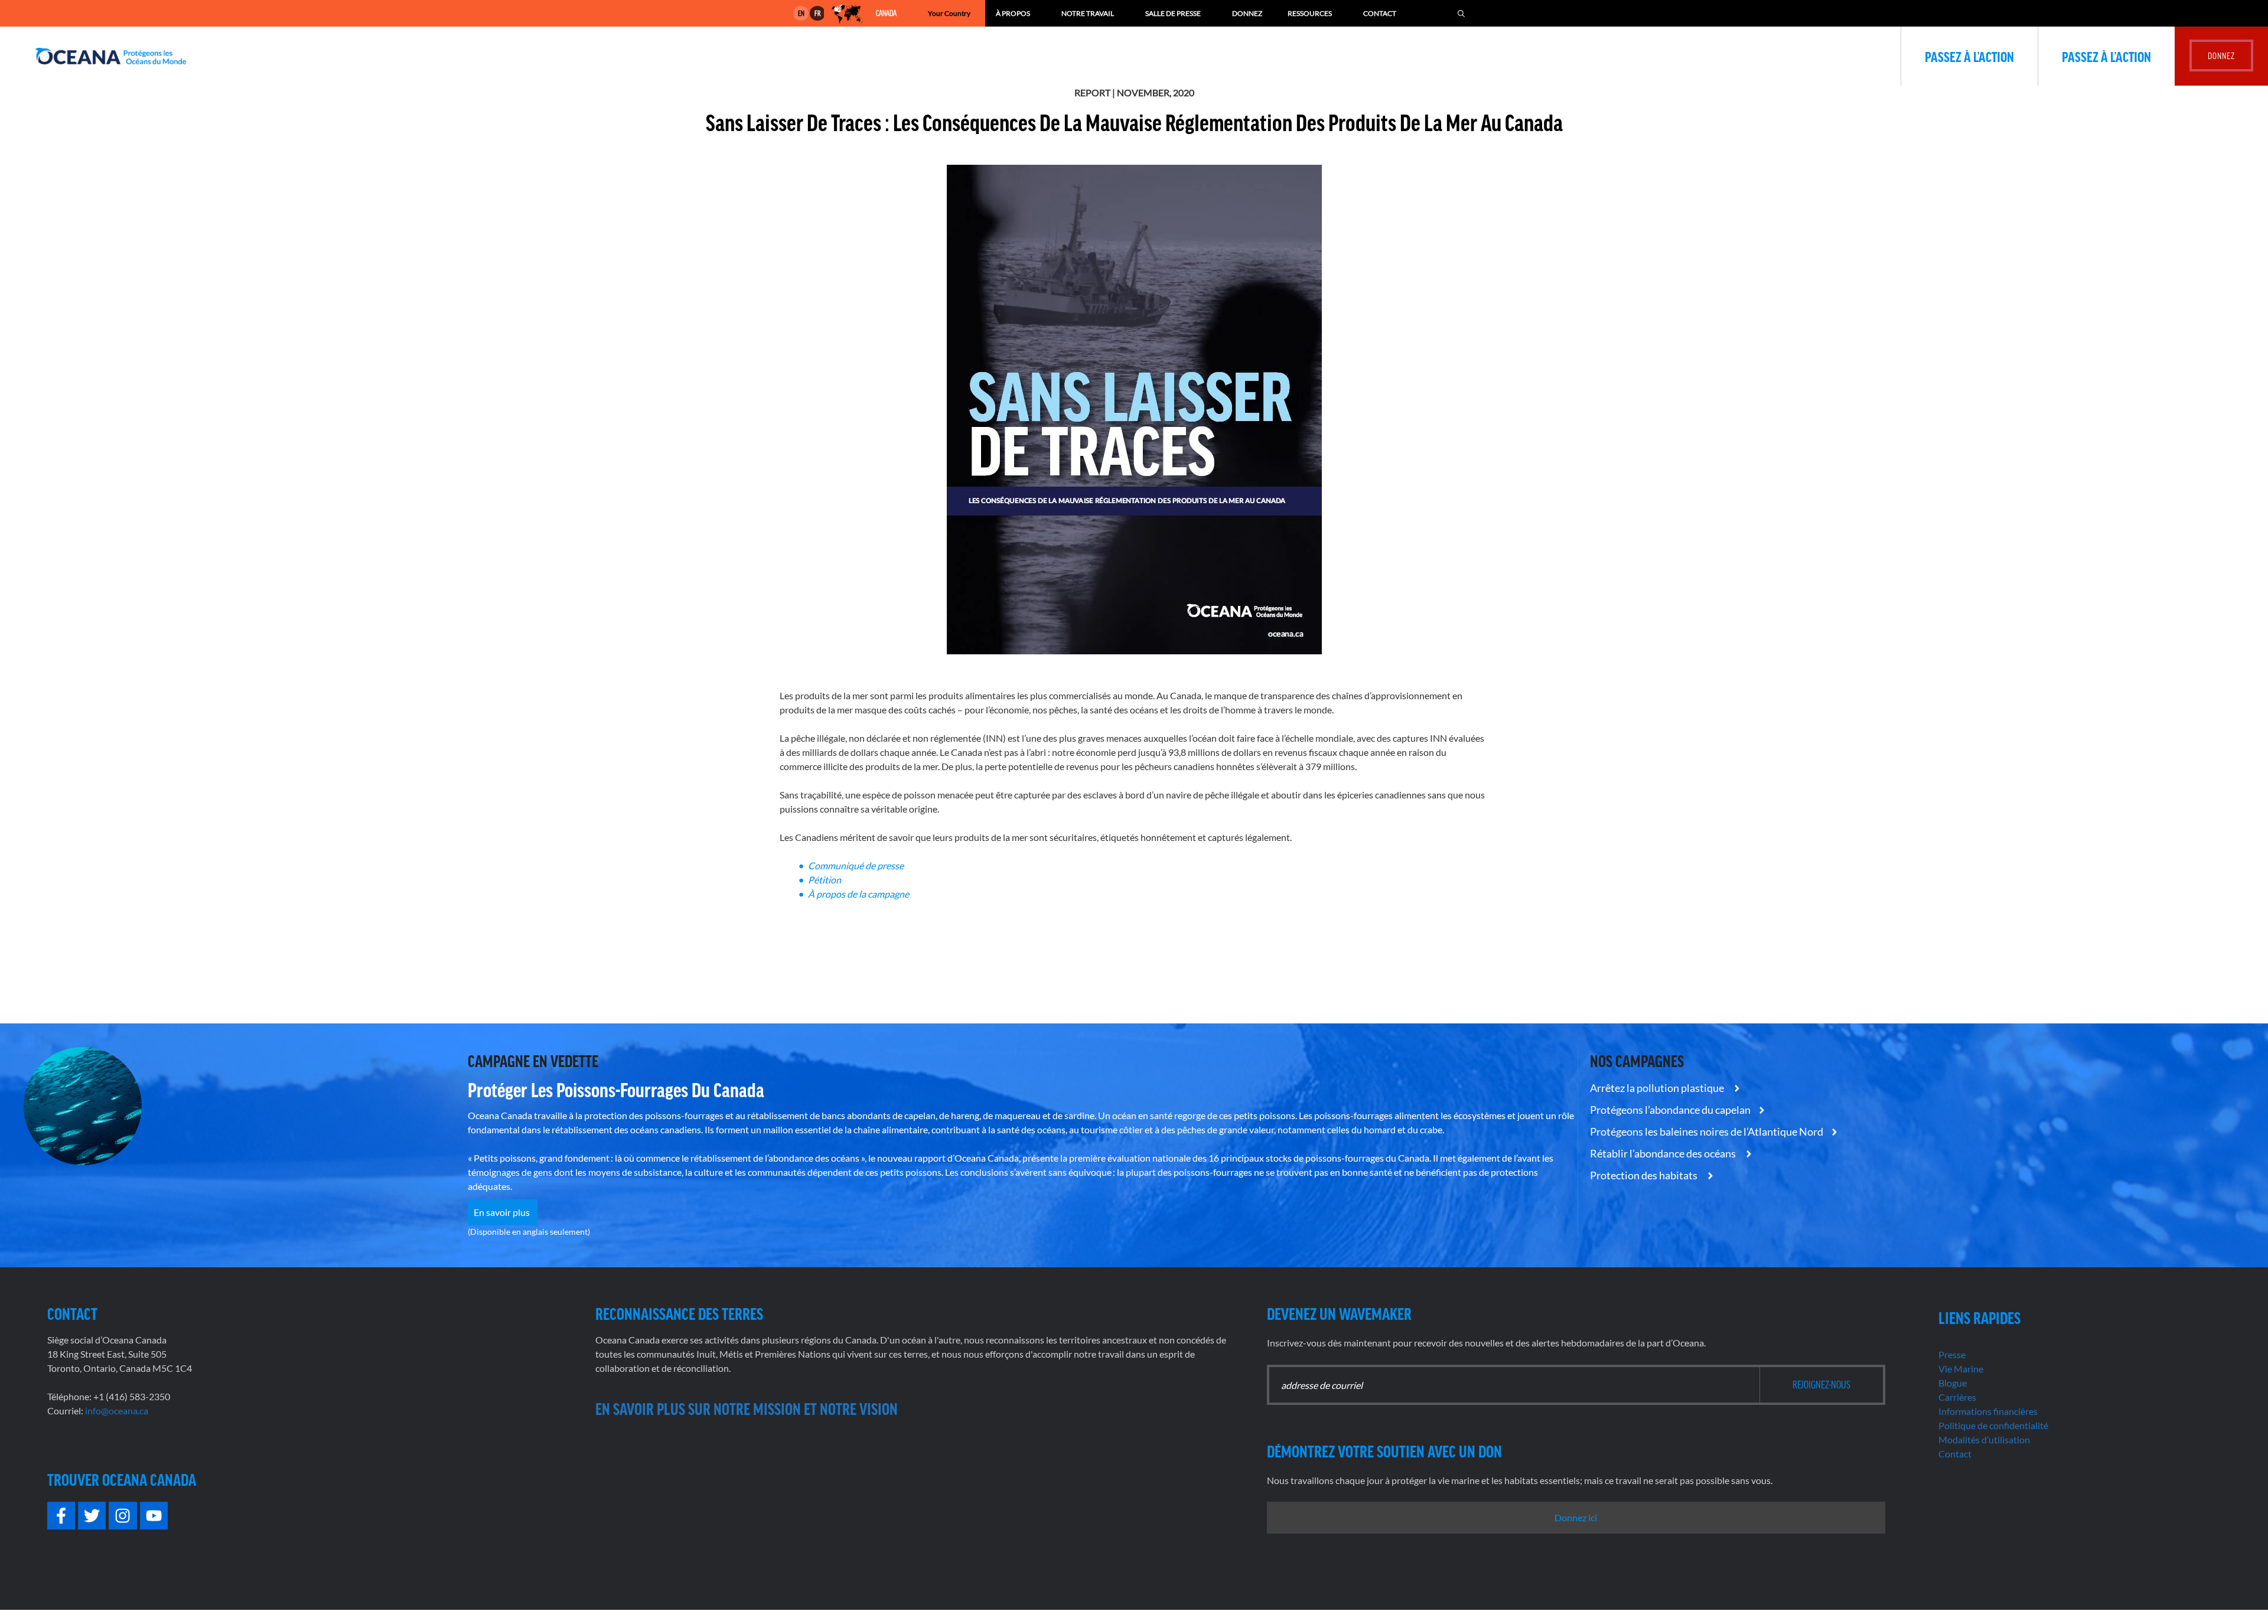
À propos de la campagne (859, 894)
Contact (1380, 13)
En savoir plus (503, 1212)
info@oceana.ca (117, 1411)
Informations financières (1988, 1411)
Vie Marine (1961, 1369)
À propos (1013, 13)
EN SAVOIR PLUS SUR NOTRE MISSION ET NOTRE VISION (747, 1408)
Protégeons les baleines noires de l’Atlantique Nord (1707, 1131)
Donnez (1247, 13)
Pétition (825, 880)
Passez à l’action (1969, 56)
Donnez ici (1576, 1517)
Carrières (1957, 1397)
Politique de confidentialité (1993, 1425)
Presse (1952, 1354)
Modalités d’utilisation (1984, 1439)
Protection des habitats (1645, 1175)
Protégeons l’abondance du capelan (1670, 1110)
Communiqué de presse (857, 865)
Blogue (1953, 1383)
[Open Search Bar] (1461, 13)
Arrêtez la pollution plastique (1658, 1088)
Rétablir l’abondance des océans (1664, 1153)
